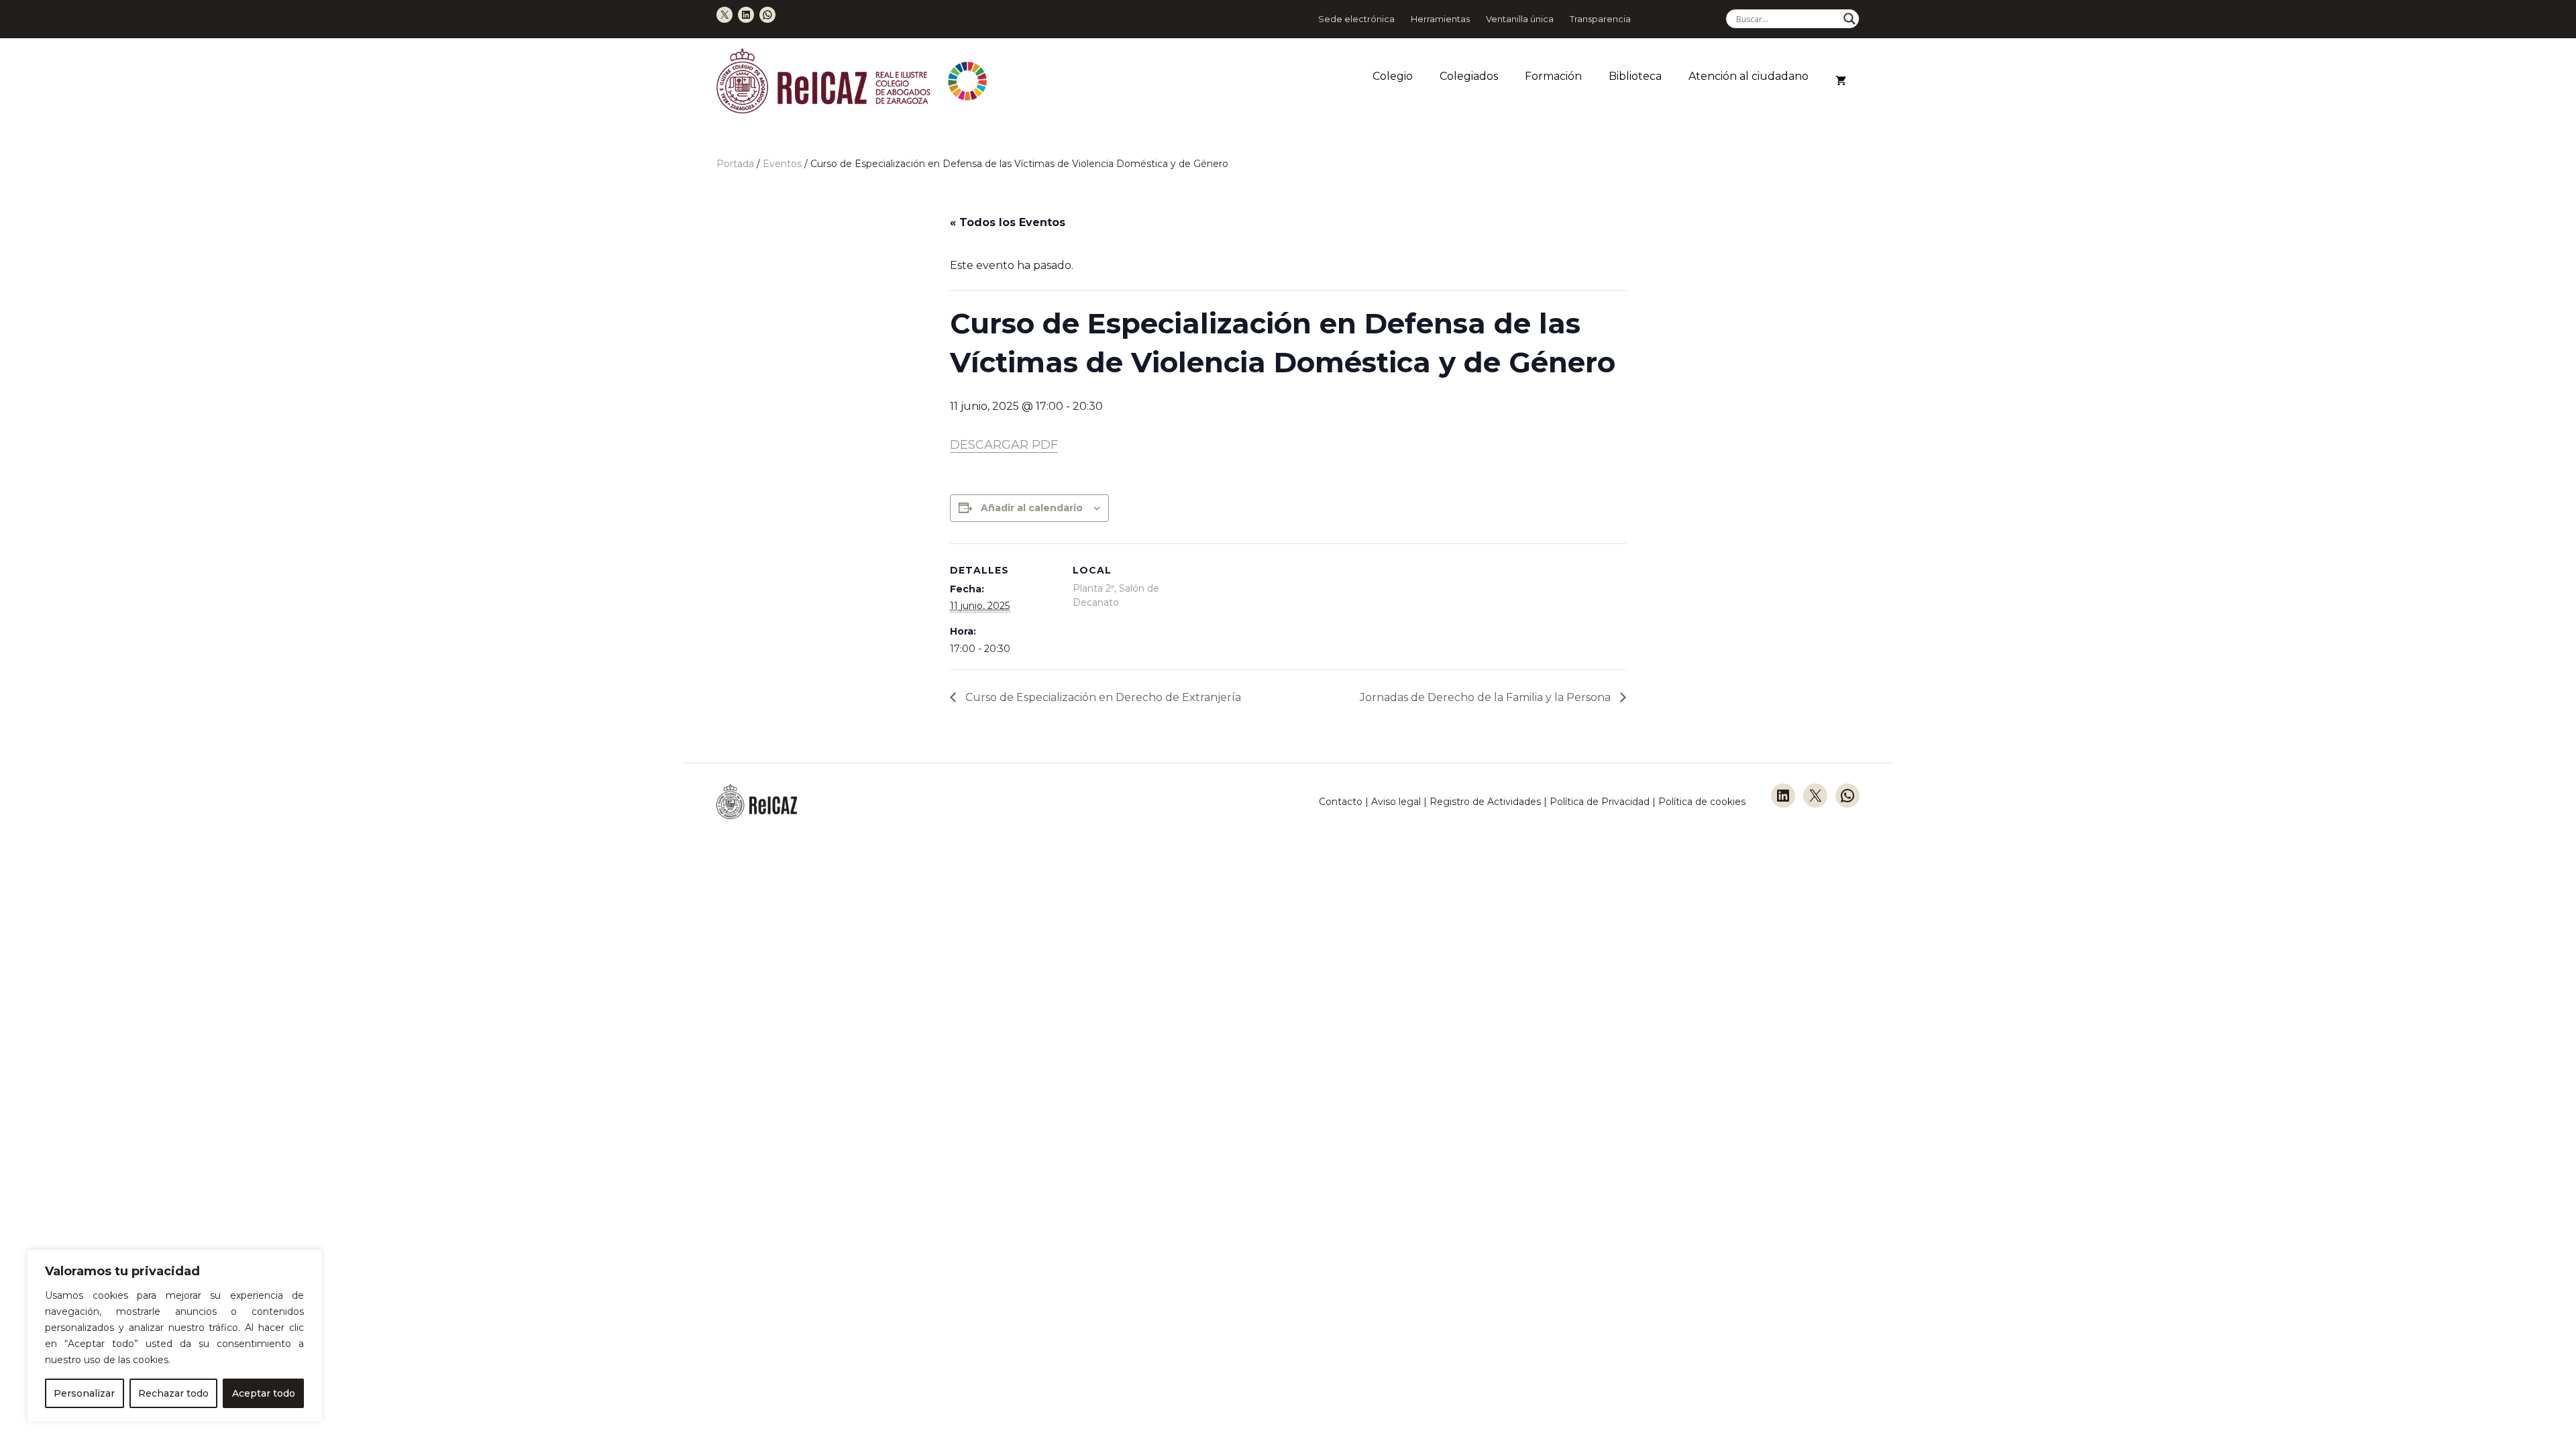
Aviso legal (1396, 802)
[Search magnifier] (1849, 19)
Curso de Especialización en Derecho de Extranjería (1102, 697)
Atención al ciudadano (1749, 76)
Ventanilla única (1520, 19)
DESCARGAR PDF (1004, 445)
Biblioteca (1635, 76)
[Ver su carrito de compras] (1841, 81)
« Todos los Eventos (1008, 222)
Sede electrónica (1356, 19)
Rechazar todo (173, 1393)
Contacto (1341, 802)
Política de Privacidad (1601, 802)
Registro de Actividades (1485, 802)
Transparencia (1600, 19)
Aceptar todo (264, 1393)
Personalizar (84, 1393)
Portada (735, 164)
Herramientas (1440, 19)
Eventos (782, 164)
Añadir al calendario (1032, 508)
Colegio (1393, 76)
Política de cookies (1702, 802)
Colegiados (1469, 76)
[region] (174, 1336)
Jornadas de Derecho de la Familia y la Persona (1487, 697)
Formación (1553, 76)
